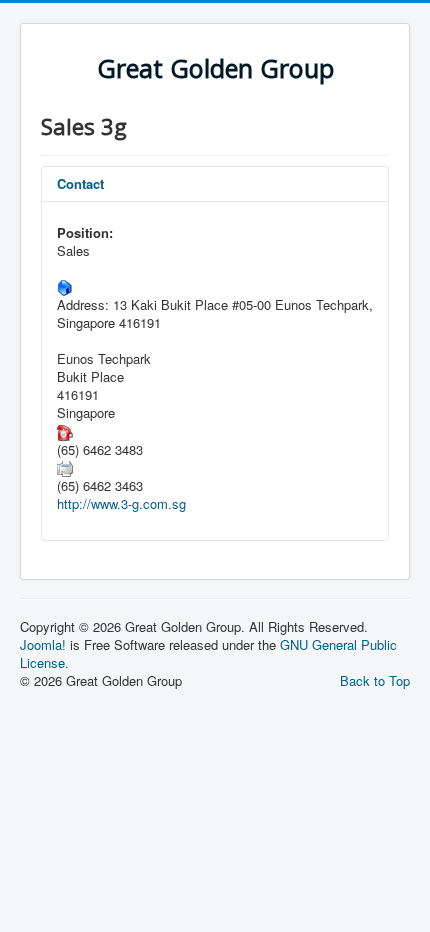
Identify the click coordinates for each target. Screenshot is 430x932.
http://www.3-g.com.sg (121, 503)
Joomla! (43, 644)
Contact (80, 183)
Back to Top (375, 680)
